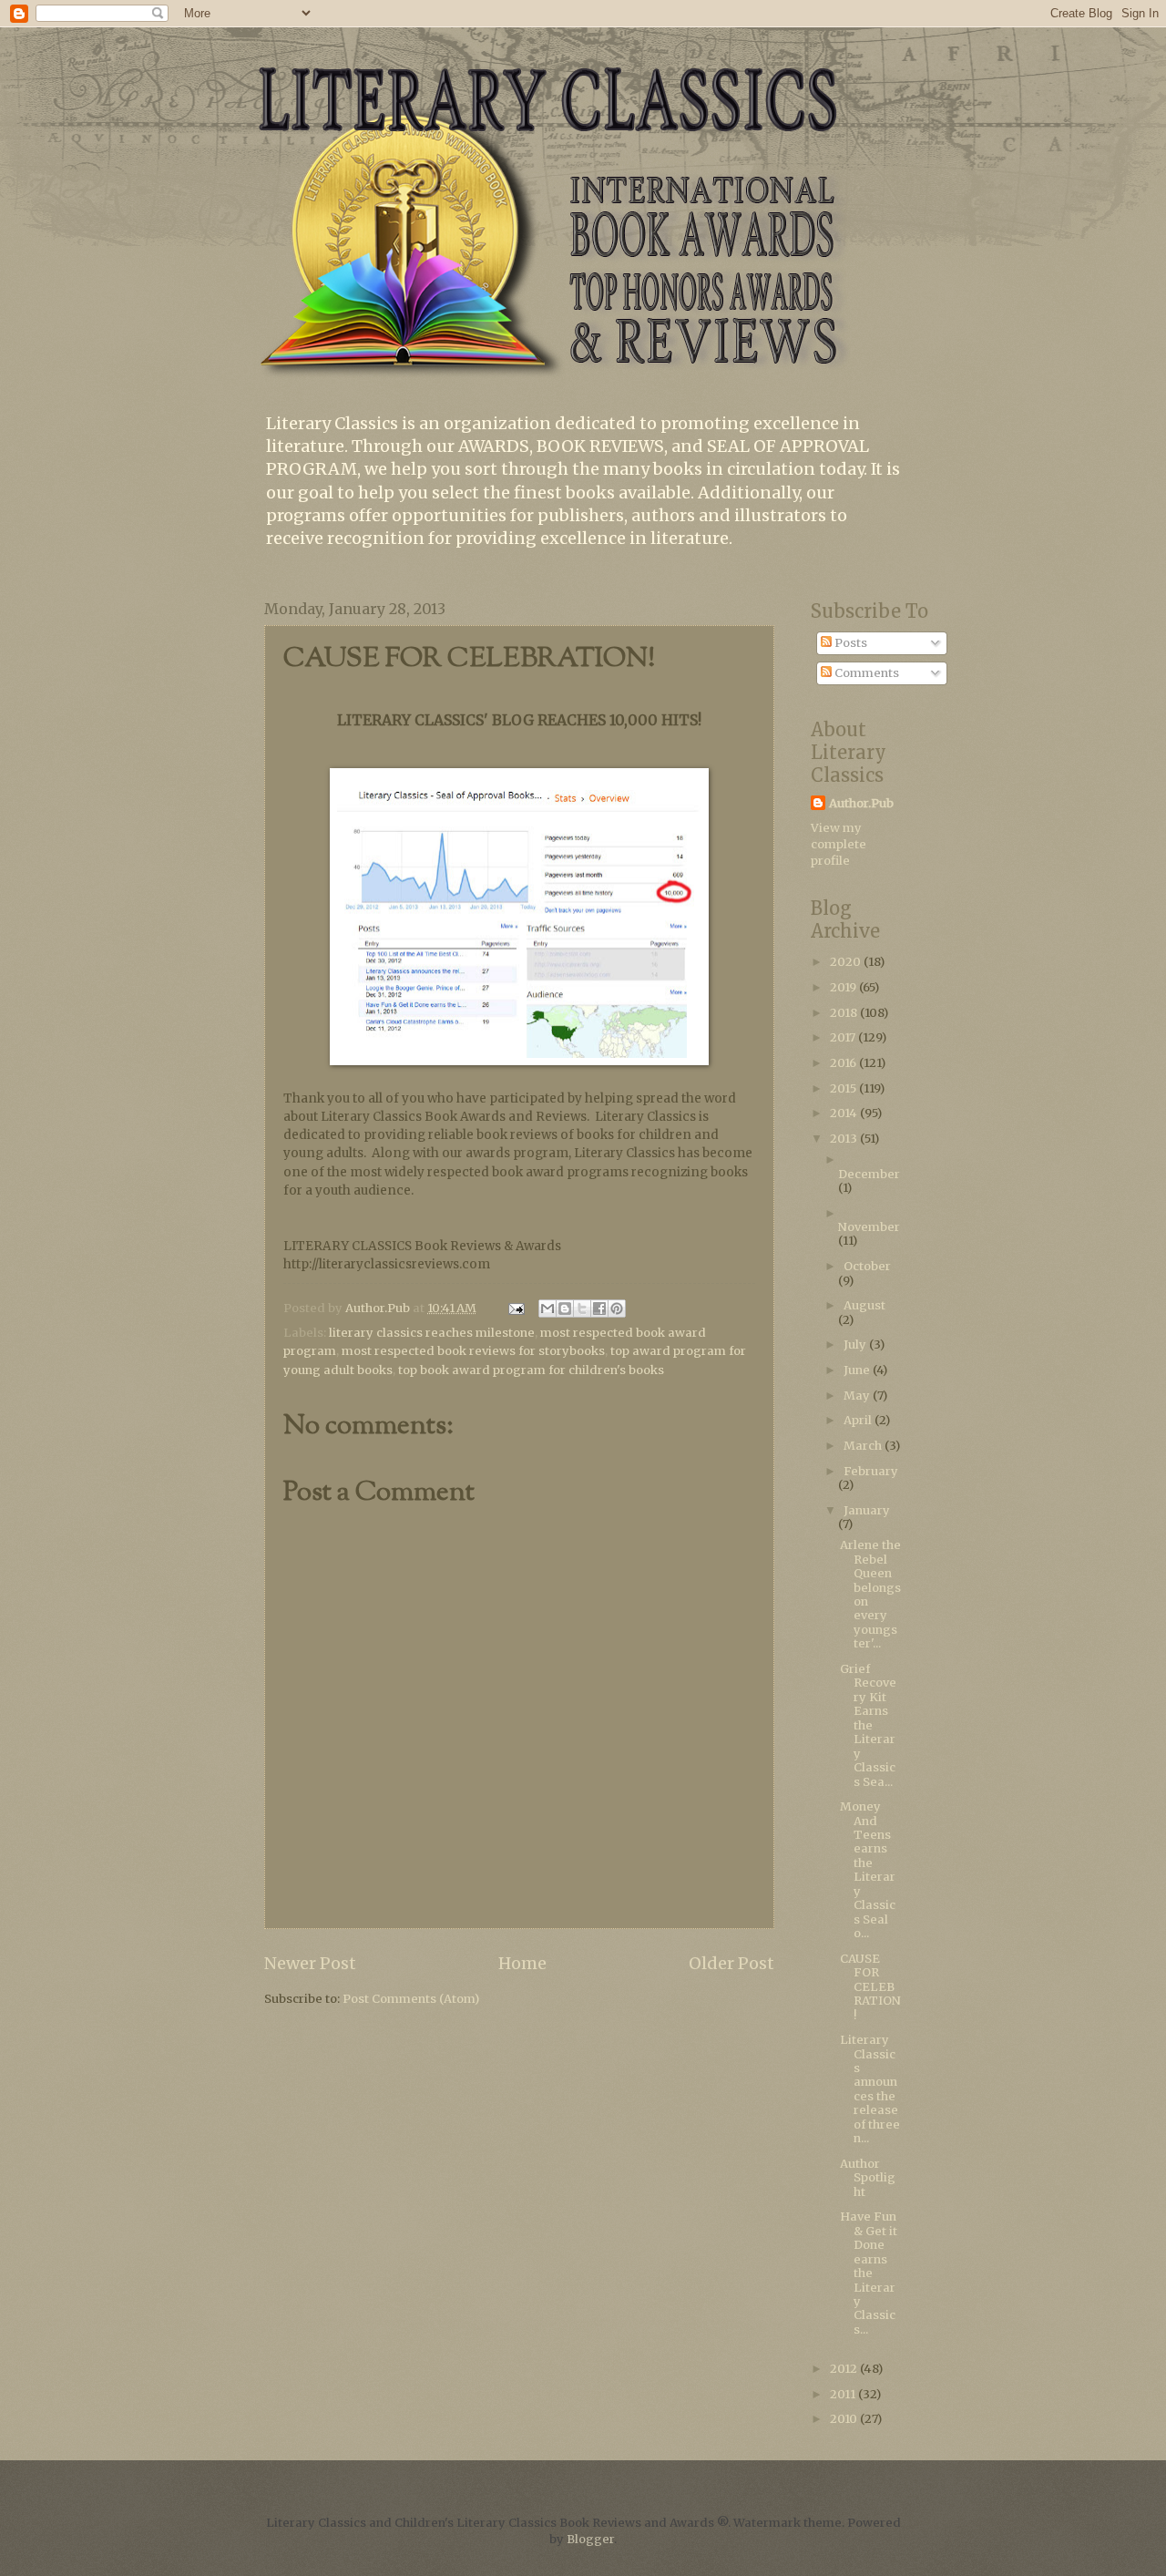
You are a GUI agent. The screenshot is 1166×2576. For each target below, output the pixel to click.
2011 (844, 2394)
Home (522, 1963)
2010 (845, 2419)
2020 (847, 962)
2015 (844, 1088)
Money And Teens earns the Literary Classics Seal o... (868, 1870)
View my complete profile (839, 844)
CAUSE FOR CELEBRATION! (870, 1987)
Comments (865, 673)
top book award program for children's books (531, 1370)
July (856, 1344)
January (867, 1510)
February (871, 1471)
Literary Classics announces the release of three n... (870, 2089)
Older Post (731, 1963)
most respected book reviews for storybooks (473, 1351)
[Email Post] (515, 1308)
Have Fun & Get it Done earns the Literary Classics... (869, 2273)
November (869, 1227)
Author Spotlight (868, 2178)
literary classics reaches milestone (432, 1333)
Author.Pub (861, 803)
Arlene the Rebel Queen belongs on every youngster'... (870, 1594)
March (864, 1446)
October (867, 1266)
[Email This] (547, 1309)
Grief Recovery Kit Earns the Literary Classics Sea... (868, 1725)
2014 (845, 1113)
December (869, 1174)
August (864, 1305)
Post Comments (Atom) (411, 1999)
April (859, 1420)
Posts (849, 643)
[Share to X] (582, 1309)
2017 (844, 1037)
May (858, 1396)
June (858, 1370)
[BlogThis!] (565, 1309)
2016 (844, 1063)
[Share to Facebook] (599, 1309)
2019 (844, 987)
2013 (845, 1139)
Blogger (590, 2539)
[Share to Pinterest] (617, 1309)
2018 (845, 1013)
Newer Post (310, 1963)
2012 (845, 2369)
